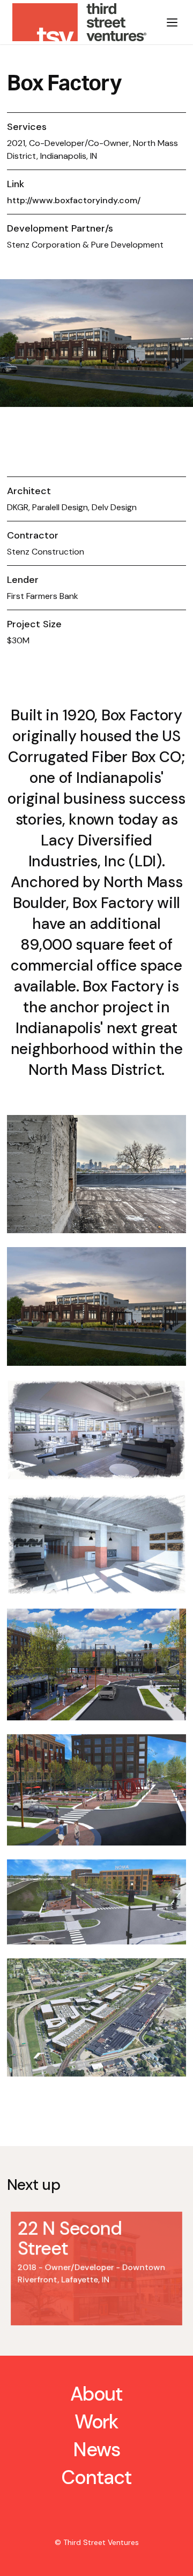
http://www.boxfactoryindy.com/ (74, 200)
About (97, 2394)
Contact (96, 2477)
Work (97, 2422)
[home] (78, 22)
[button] (172, 22)
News (96, 2450)
